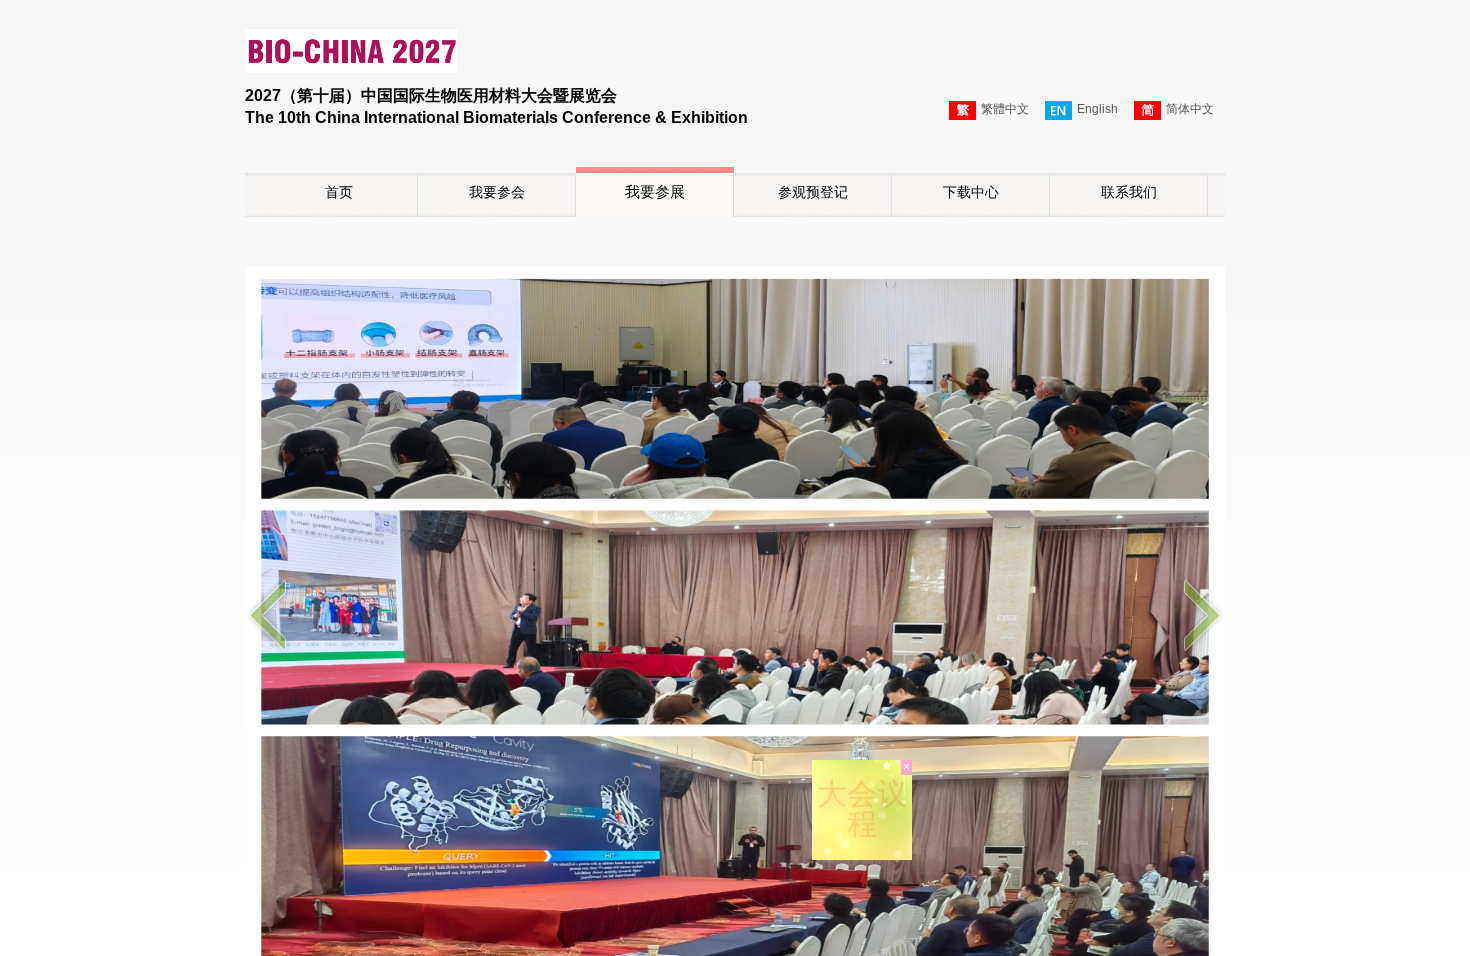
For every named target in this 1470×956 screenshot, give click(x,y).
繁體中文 (1005, 109)
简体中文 (1190, 109)
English (1097, 109)
